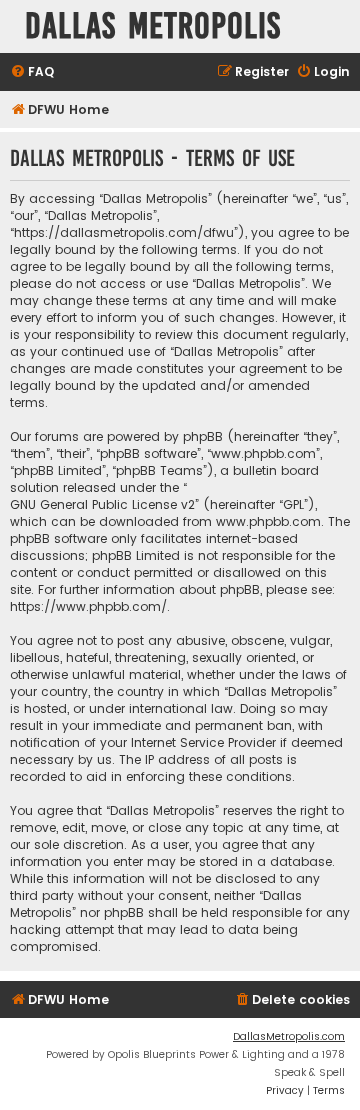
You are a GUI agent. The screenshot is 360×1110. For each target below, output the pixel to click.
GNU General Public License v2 (102, 504)
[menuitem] (32, 72)
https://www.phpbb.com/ (88, 606)
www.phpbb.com (268, 521)
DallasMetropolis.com (289, 1036)
